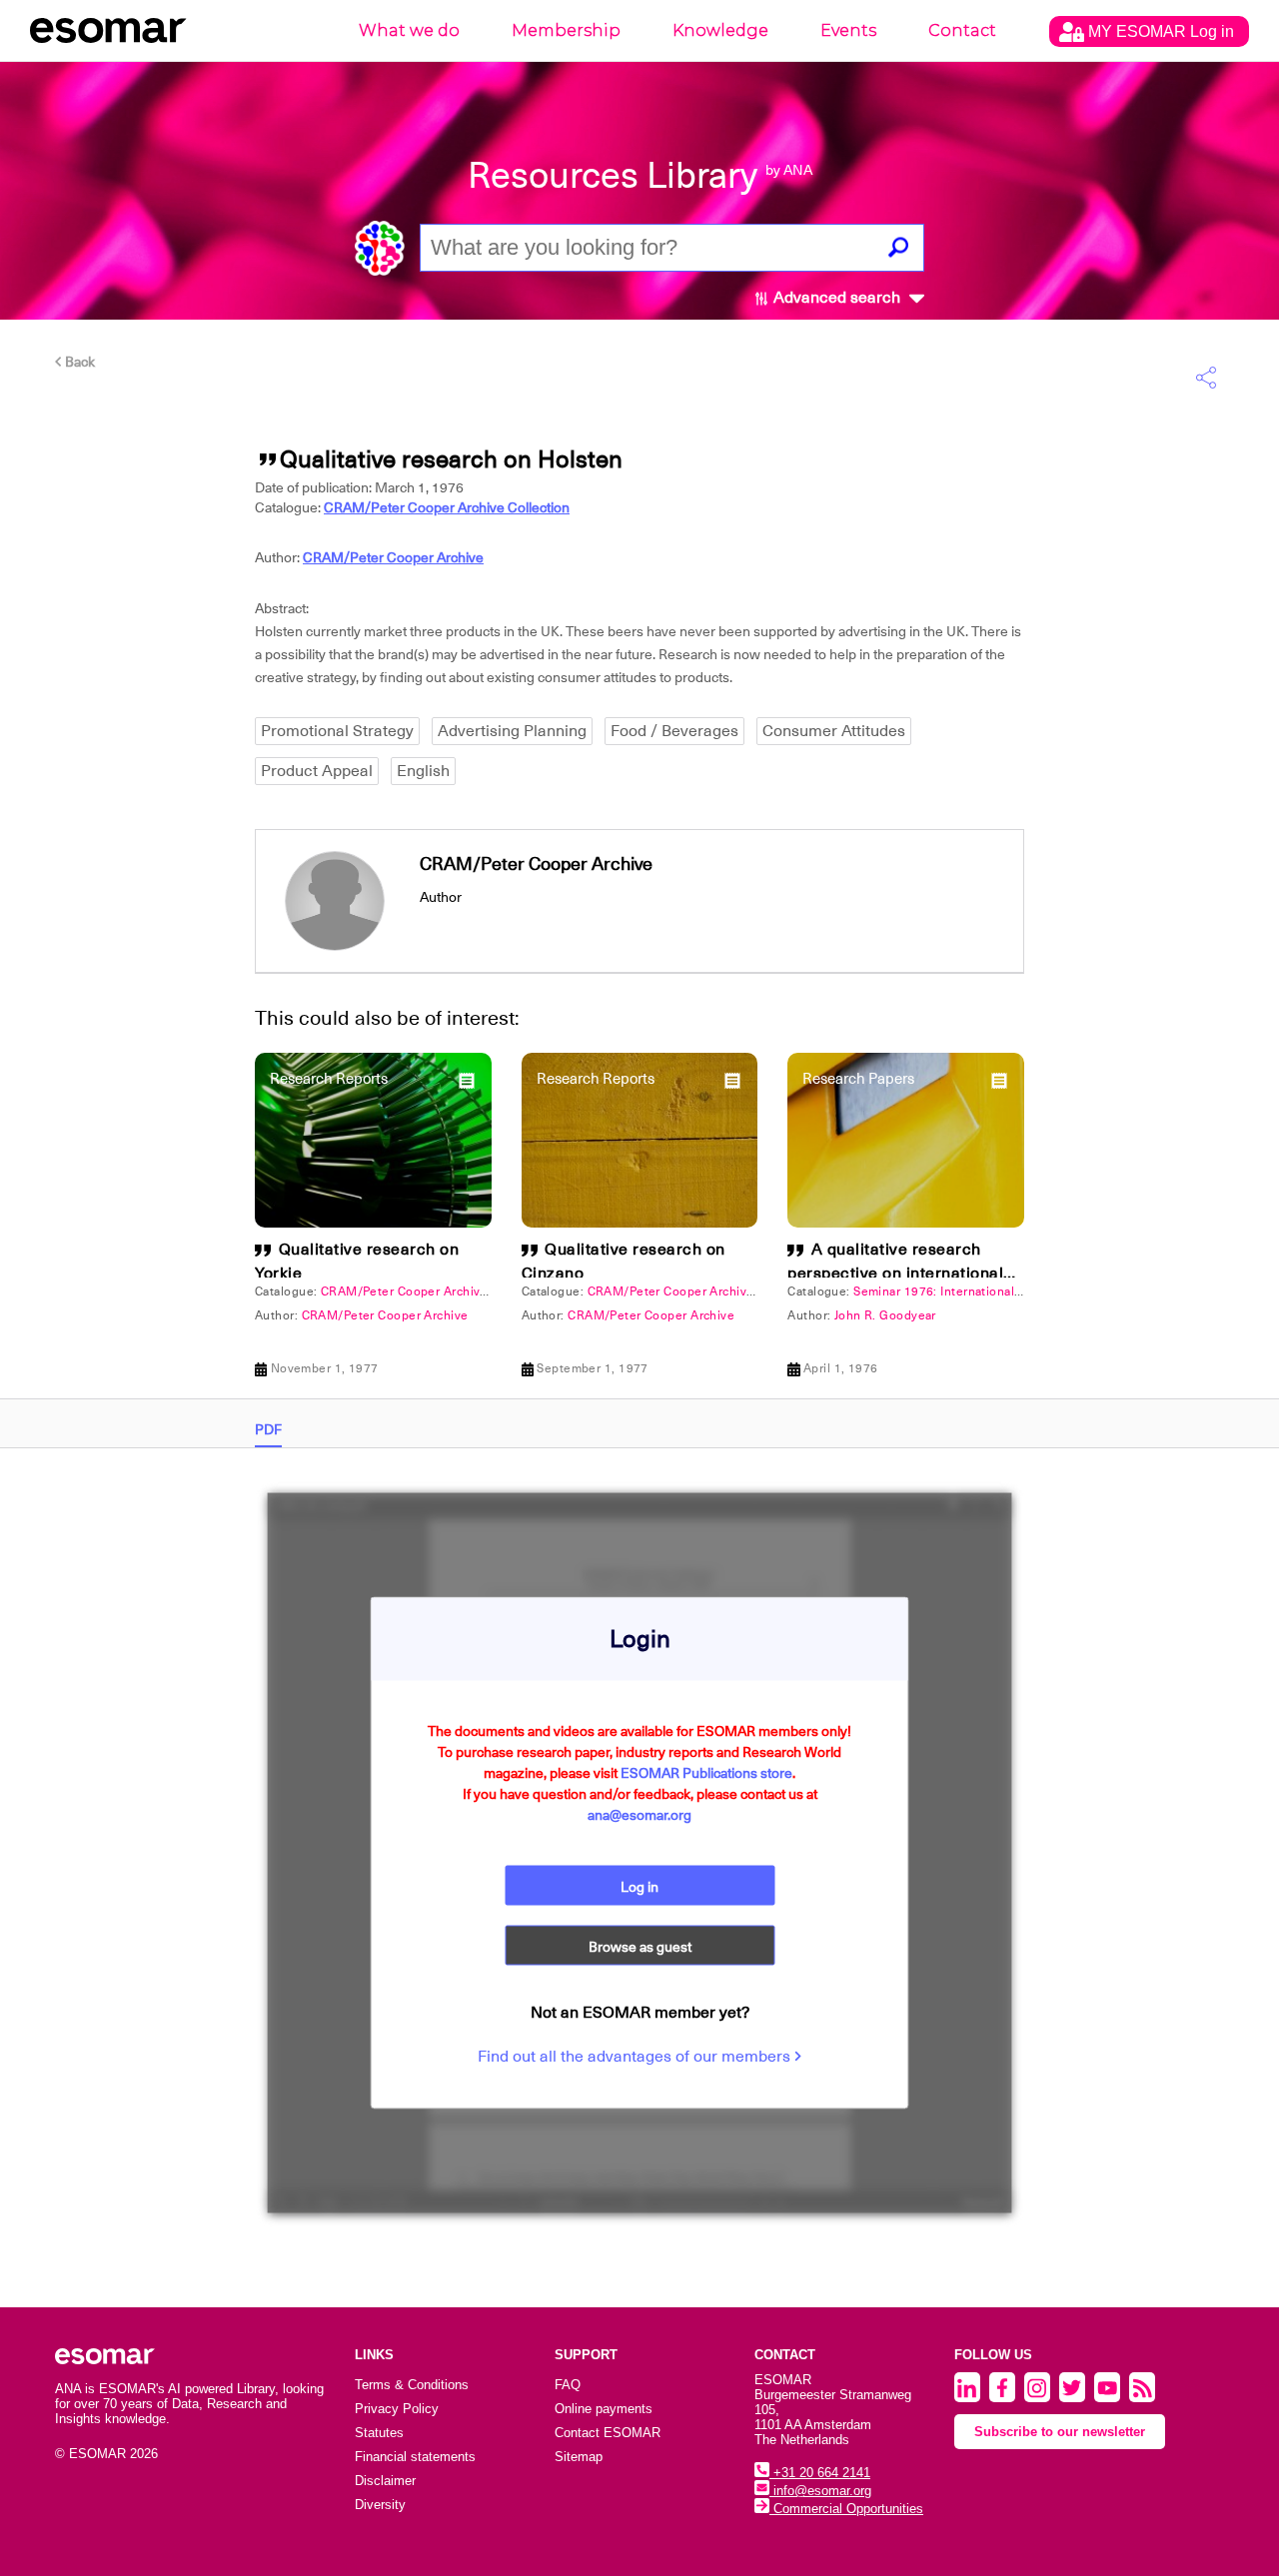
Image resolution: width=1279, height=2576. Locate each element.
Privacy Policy (397, 2409)
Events (848, 30)
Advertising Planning (512, 731)
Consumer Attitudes (834, 731)
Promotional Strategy (337, 731)
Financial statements (415, 2457)
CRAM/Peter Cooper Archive (393, 557)
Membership (566, 30)
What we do (409, 30)
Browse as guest (640, 1947)
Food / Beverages (674, 731)
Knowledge (720, 30)
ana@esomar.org (639, 1815)
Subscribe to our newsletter (1060, 2432)
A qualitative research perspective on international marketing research (895, 1274)
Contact (962, 30)
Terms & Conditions (412, 2385)
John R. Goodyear (885, 1315)
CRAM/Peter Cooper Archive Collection (447, 507)
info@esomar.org (820, 2491)
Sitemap (579, 2457)
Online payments (604, 2409)
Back (78, 362)
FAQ (568, 2385)
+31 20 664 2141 (820, 2473)
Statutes (379, 2433)
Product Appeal (317, 771)
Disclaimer (385, 2481)
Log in (639, 1887)
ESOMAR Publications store (706, 1773)
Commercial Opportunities (846, 2509)
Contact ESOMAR (608, 2433)
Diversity (380, 2505)
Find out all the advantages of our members (636, 2057)
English (423, 771)
